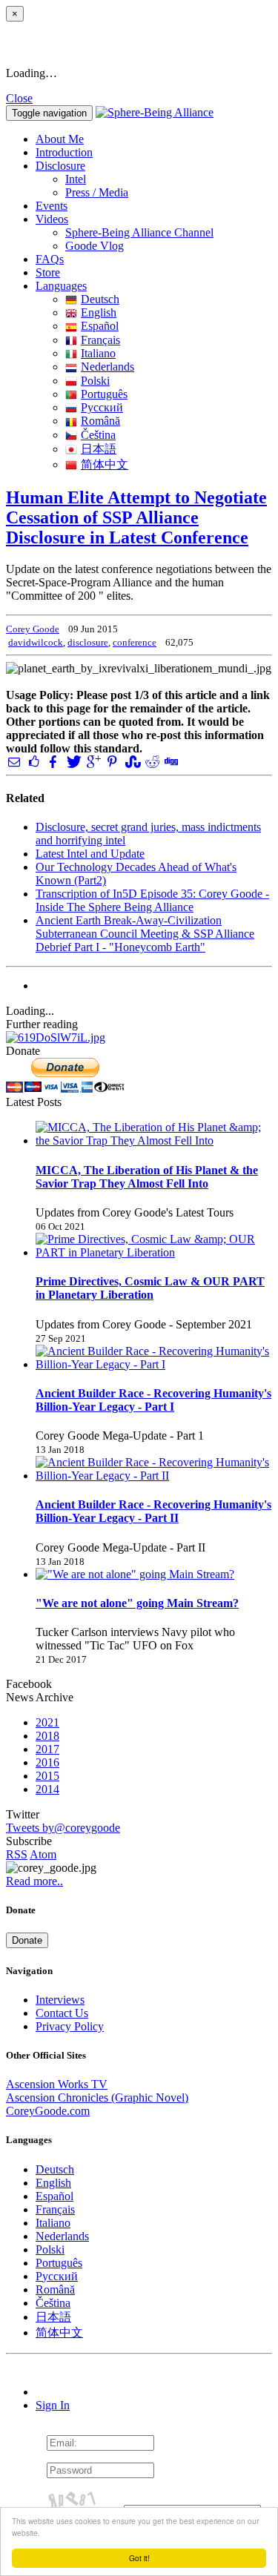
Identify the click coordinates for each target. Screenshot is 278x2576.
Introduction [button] (64, 152)
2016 (47, 1762)
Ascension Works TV (57, 2084)
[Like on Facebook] (33, 762)
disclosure (88, 642)
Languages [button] (61, 286)
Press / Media (97, 192)
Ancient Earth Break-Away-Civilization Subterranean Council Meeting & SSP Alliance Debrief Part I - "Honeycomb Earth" (145, 934)
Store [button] (48, 272)
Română (100, 421)
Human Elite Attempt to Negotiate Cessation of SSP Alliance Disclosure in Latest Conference (136, 517)
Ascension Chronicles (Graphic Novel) (97, 2097)
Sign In (53, 2405)
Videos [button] (52, 219)
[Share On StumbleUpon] (131, 762)
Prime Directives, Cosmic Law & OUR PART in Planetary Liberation (150, 1288)
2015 (47, 1776)
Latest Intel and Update (90, 854)
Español (100, 326)
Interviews (60, 2000)
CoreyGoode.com (48, 2111)
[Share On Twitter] (73, 762)
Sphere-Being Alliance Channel (139, 232)
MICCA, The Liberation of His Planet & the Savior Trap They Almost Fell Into (147, 1177)
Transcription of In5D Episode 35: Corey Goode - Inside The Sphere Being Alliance (152, 900)
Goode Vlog (95, 246)
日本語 (99, 449)
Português (104, 394)
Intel (76, 179)
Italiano (98, 353)
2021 (47, 1722)
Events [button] (52, 206)
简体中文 (105, 464)
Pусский (102, 407)
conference (135, 642)
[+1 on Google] (93, 762)
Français (100, 340)
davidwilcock (36, 642)
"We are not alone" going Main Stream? (137, 1603)
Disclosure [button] (60, 166)
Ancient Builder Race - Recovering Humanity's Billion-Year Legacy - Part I (153, 1400)
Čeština (98, 435)
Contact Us (62, 2013)
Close (19, 98)
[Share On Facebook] (53, 762)
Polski (95, 381)
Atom (43, 1854)
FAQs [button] (50, 259)
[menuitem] (169, 179)
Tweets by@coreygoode (63, 1828)
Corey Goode (33, 629)
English (99, 312)
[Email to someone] (14, 762)
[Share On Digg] (171, 762)
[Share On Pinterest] (112, 762)
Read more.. (34, 1881)
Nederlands (107, 367)
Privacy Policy (70, 2026)
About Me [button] (60, 139)
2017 (47, 1749)
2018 (47, 1736)
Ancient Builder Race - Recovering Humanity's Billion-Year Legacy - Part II (153, 1511)
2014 (47, 1789)
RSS (17, 1854)
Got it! (139, 2558)
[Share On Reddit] (151, 762)
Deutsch (100, 299)
